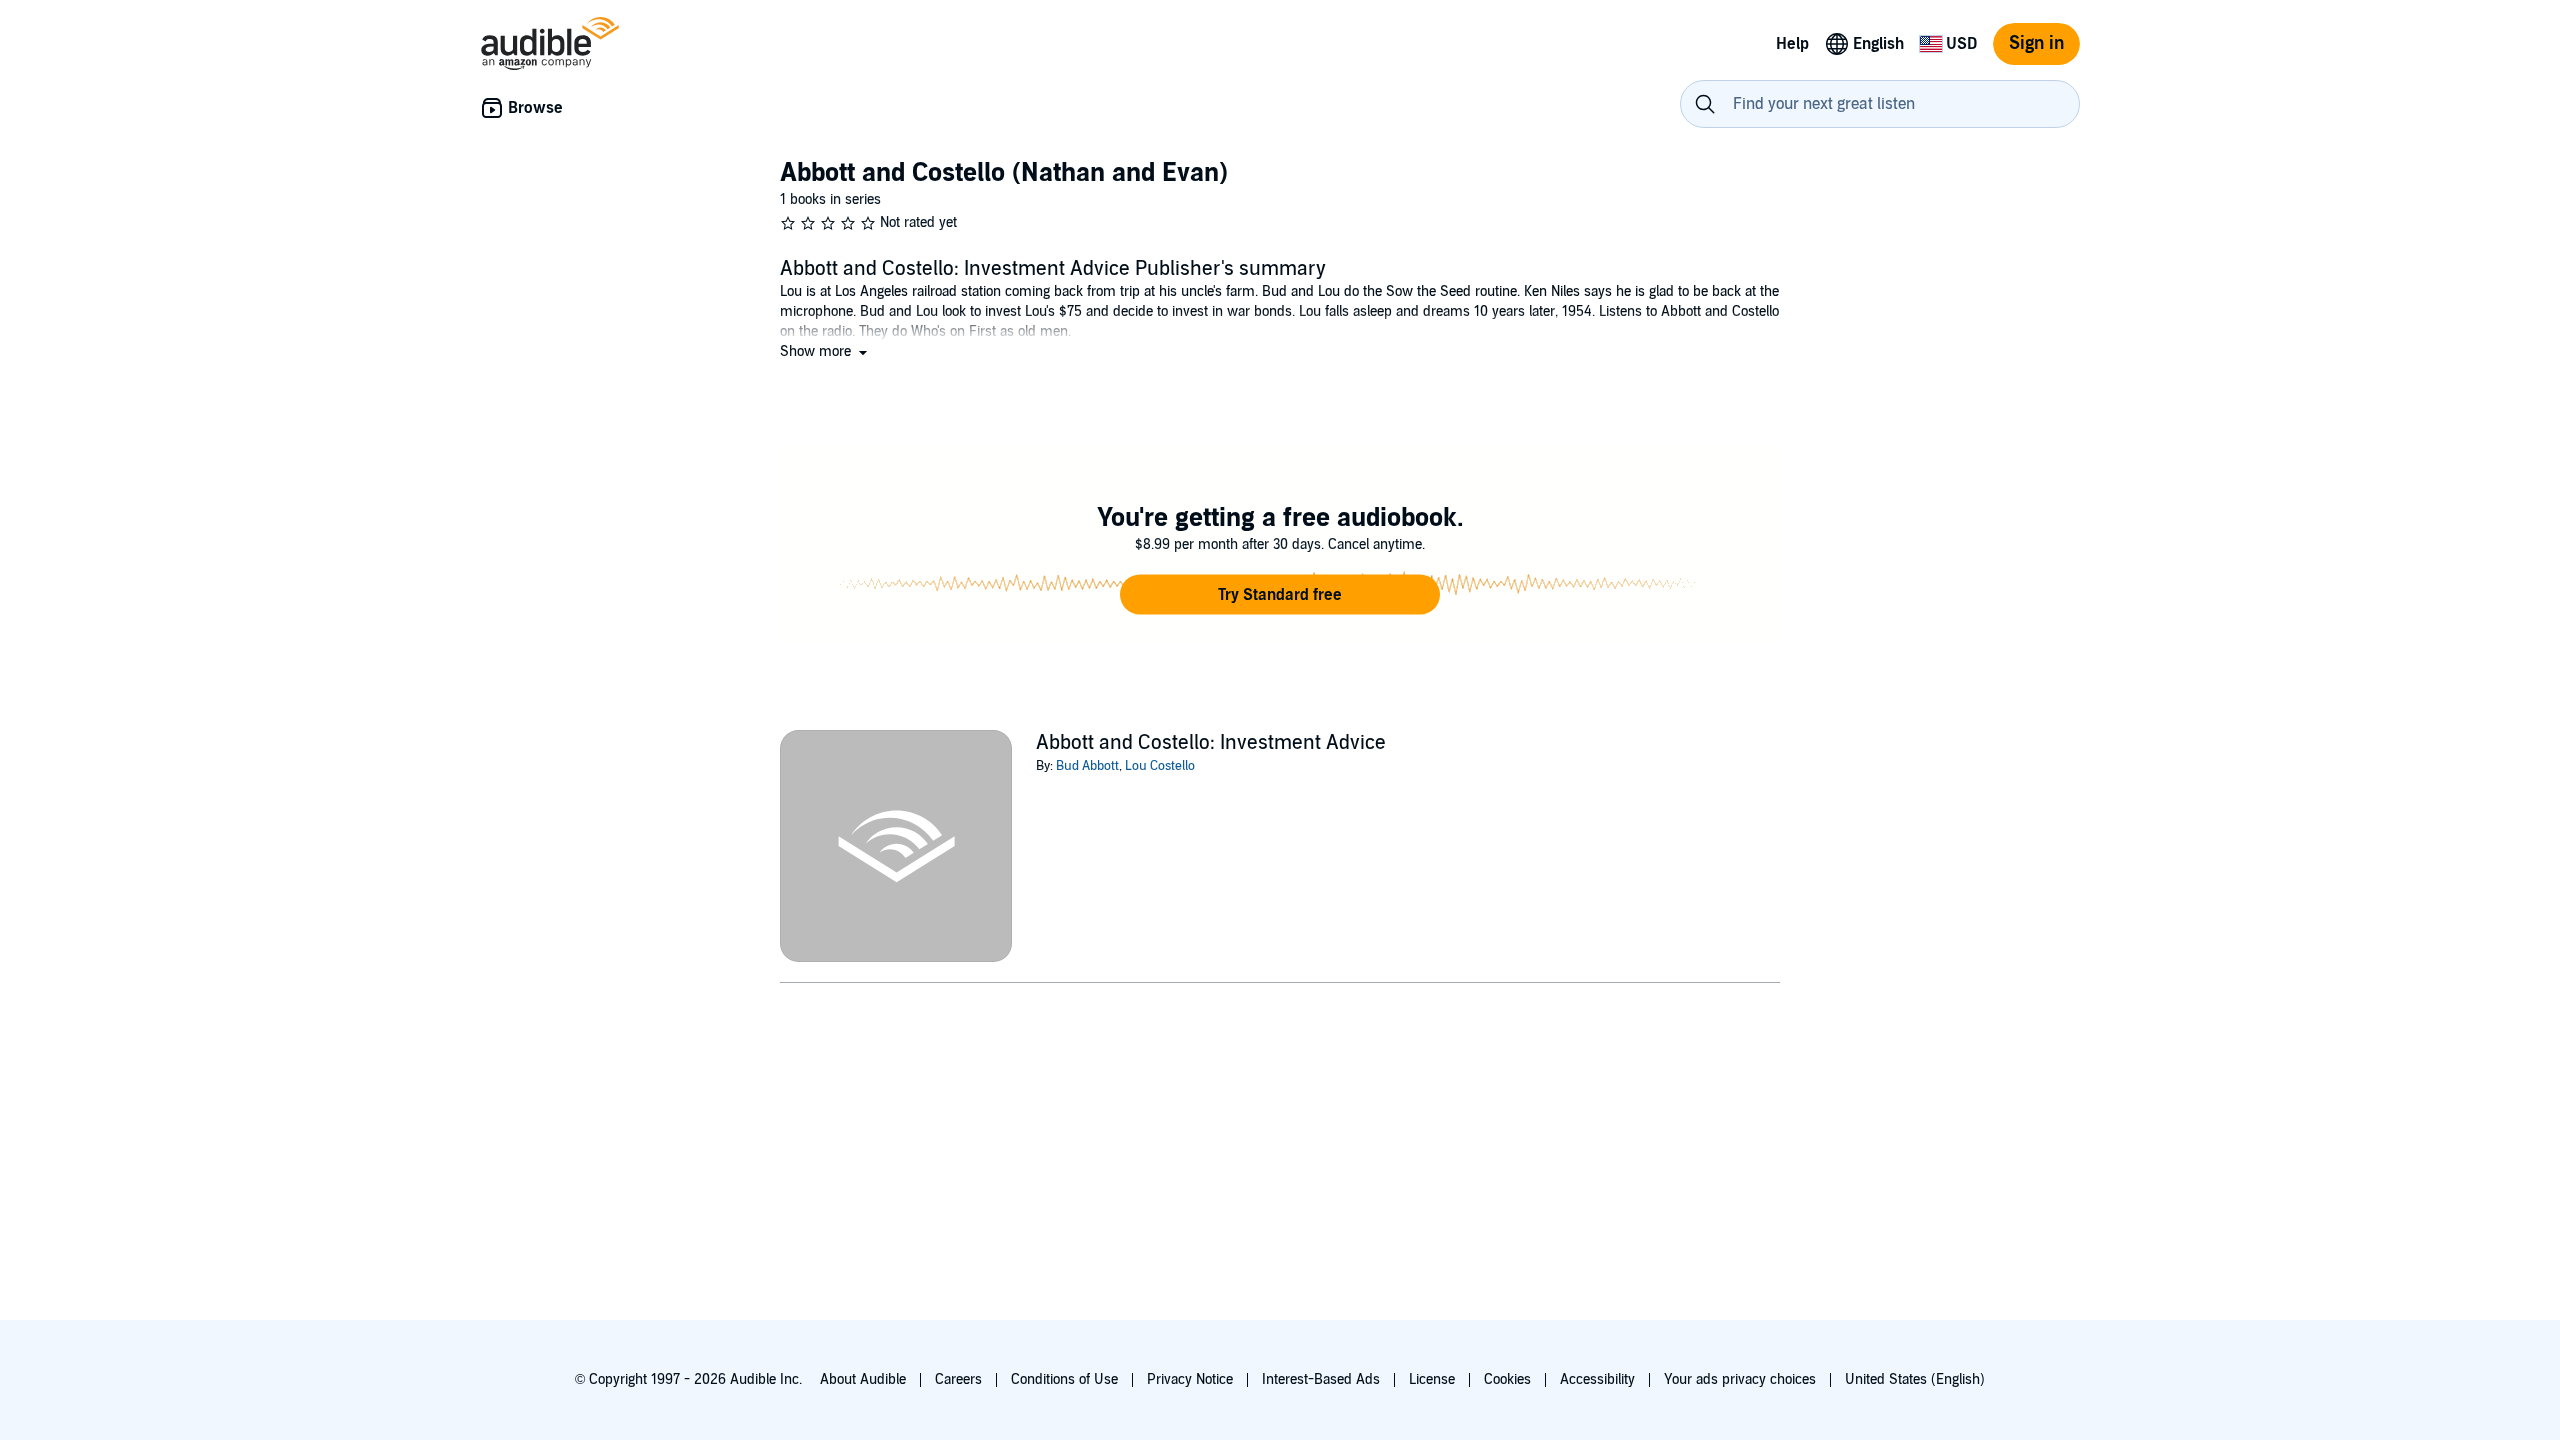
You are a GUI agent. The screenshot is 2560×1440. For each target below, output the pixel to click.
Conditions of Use (1064, 1379)
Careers (958, 1379)
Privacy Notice (1190, 1379)
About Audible (863, 1379)
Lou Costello (1160, 766)
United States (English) (1915, 1379)
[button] (825, 351)
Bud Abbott (1087, 766)
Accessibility (1597, 1379)
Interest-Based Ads (1321, 1379)
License (1432, 1379)
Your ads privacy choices (1740, 1379)
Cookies (1507, 1379)
